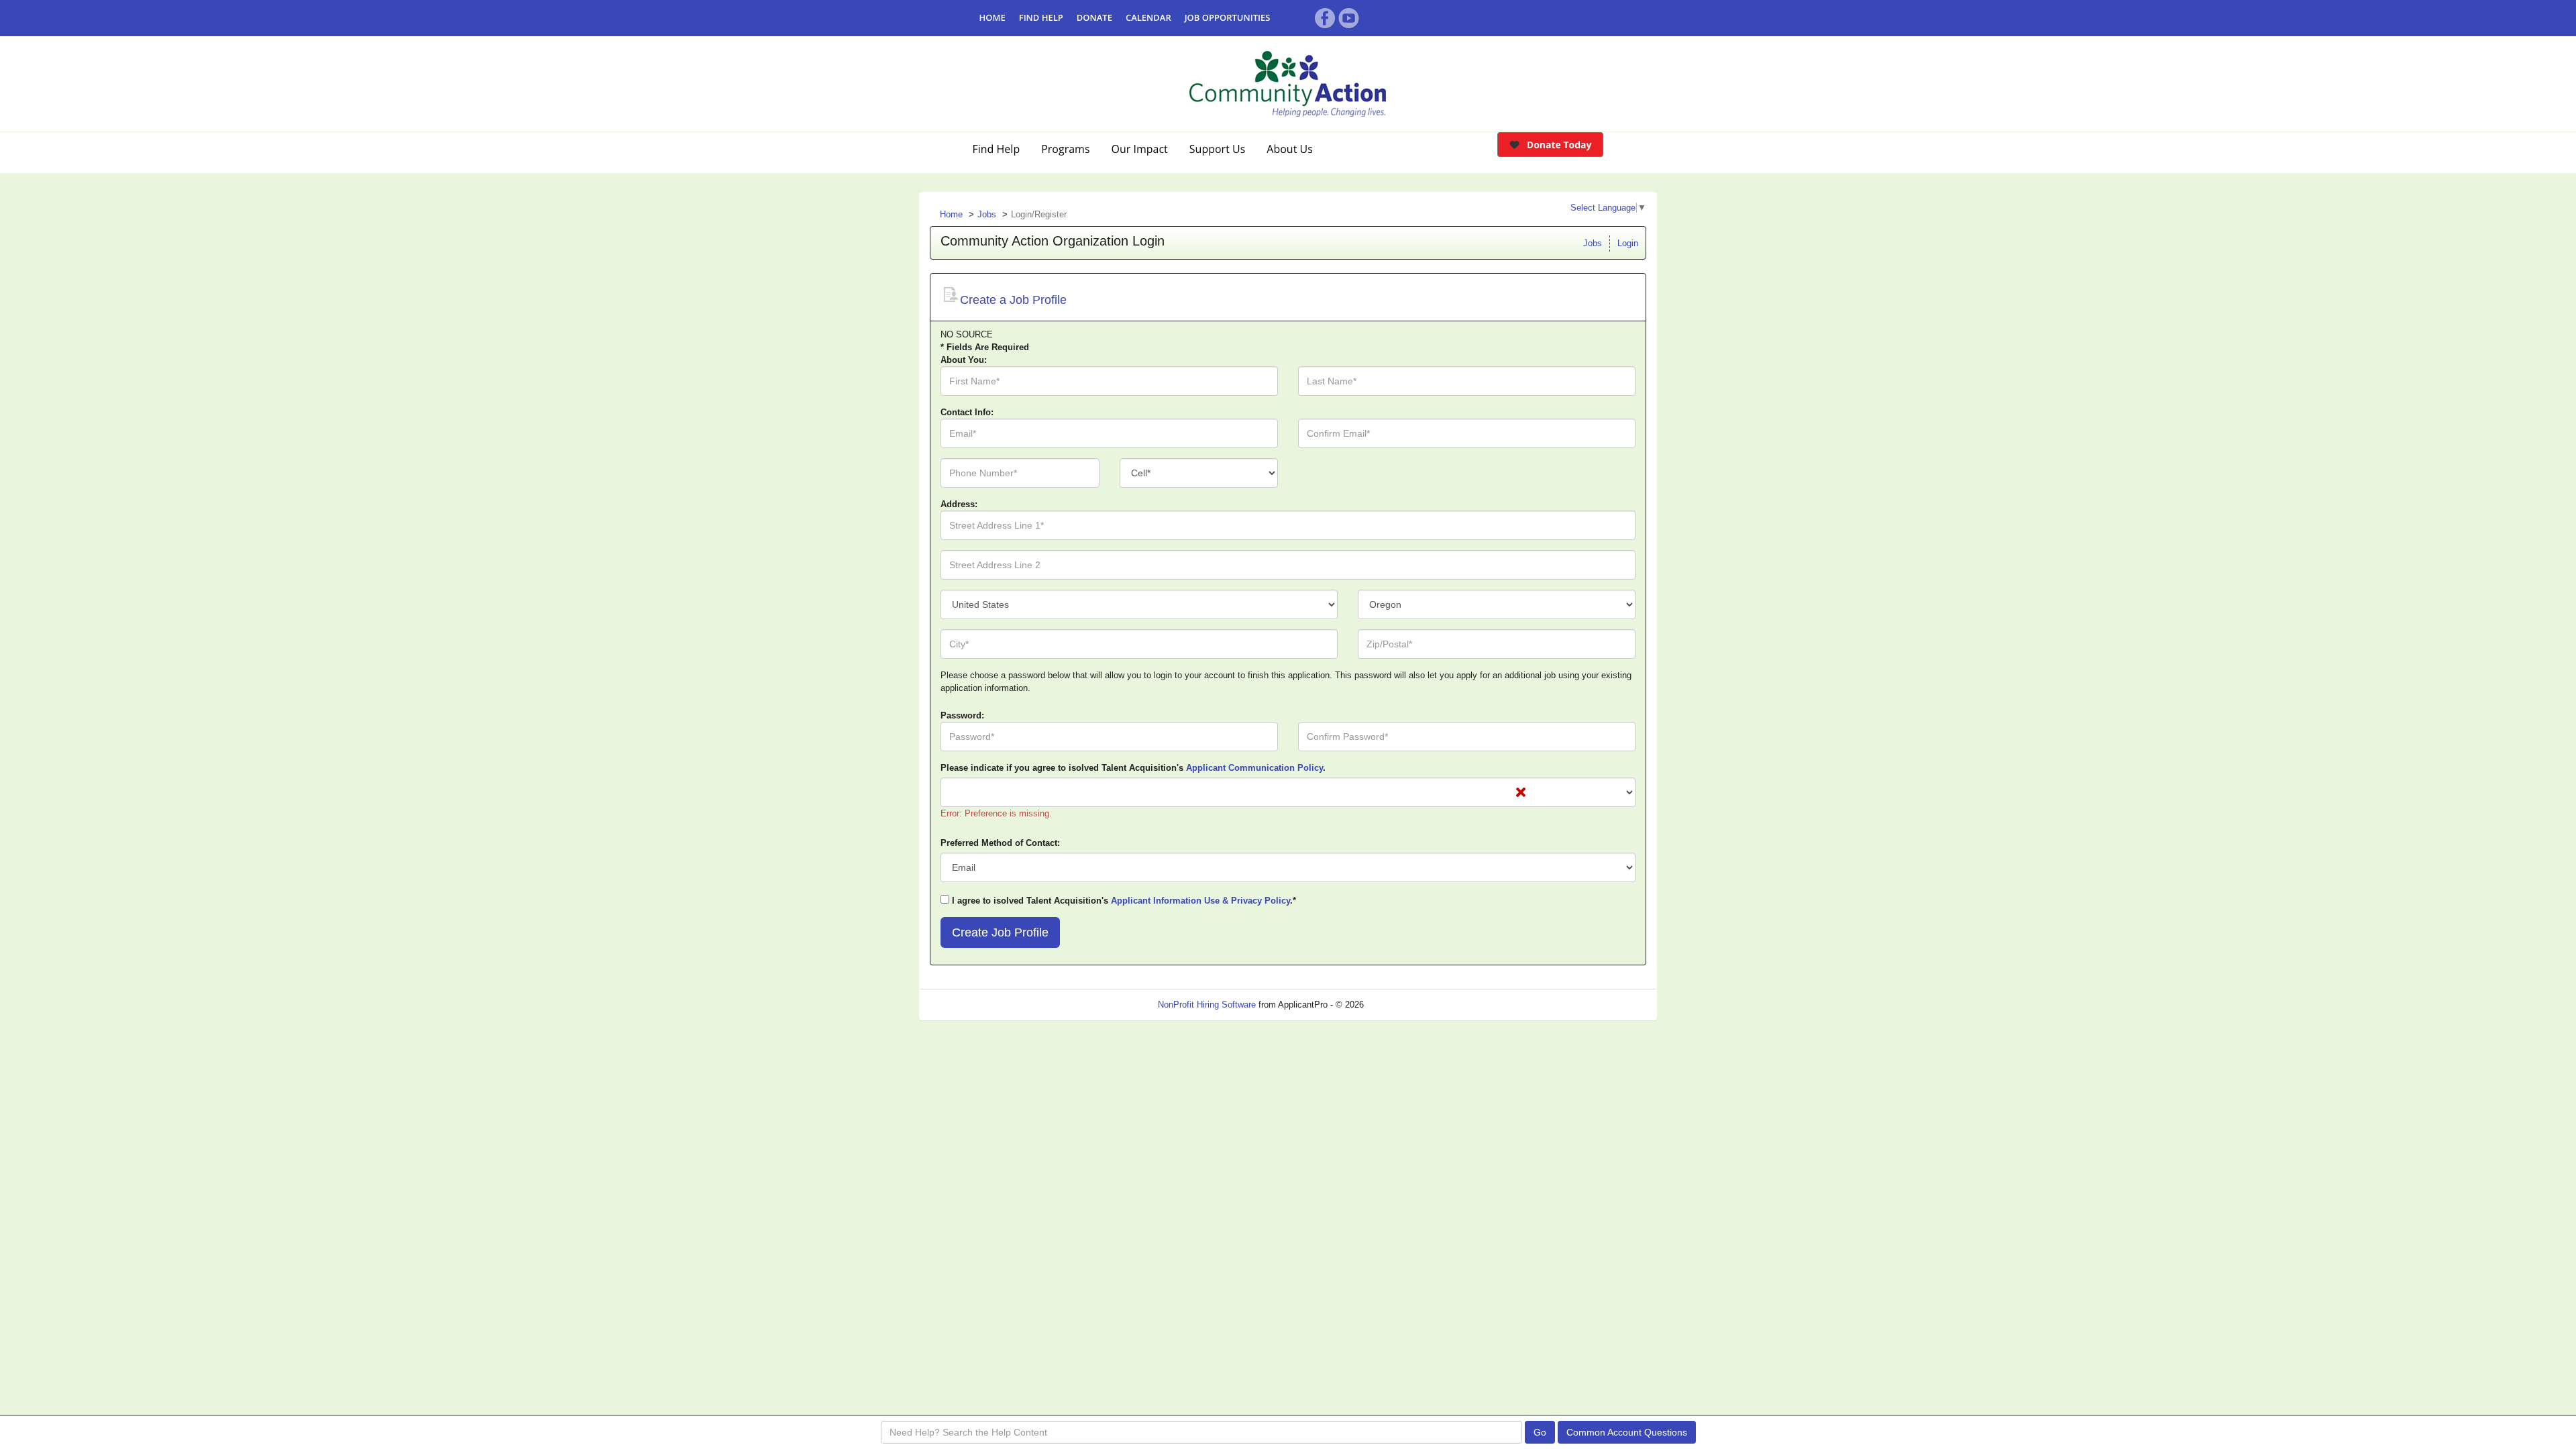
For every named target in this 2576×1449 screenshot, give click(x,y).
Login (1628, 243)
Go (1540, 1432)
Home (951, 214)
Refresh (1403, 1005)
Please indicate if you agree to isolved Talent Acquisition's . (1133, 768)
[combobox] (1199, 473)
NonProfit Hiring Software (1207, 1005)
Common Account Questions (1627, 1432)
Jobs (987, 214)
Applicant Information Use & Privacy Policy (1200, 901)
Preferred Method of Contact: (1000, 843)
